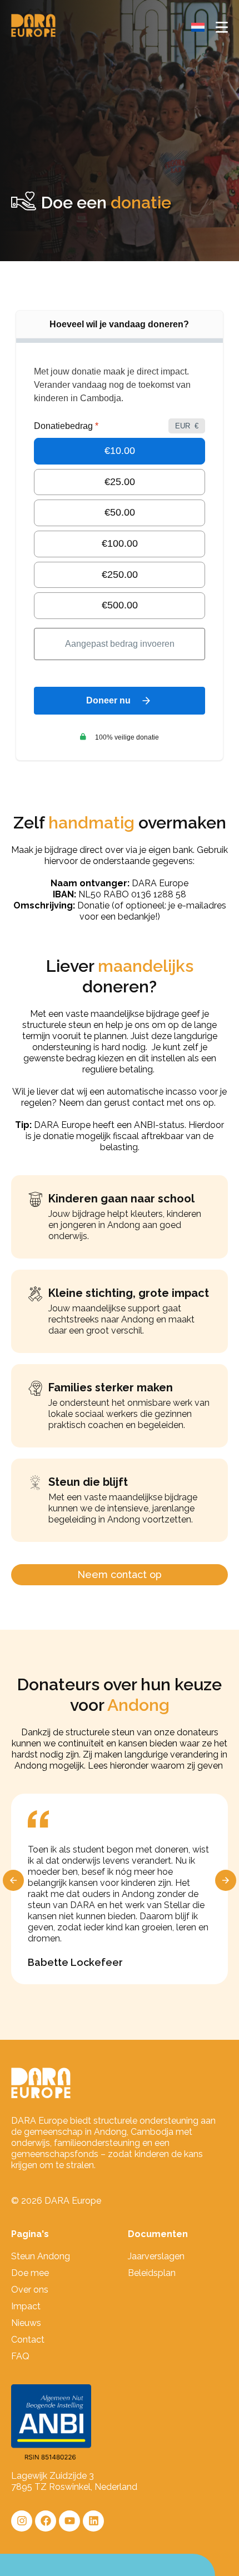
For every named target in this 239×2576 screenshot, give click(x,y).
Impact (26, 2306)
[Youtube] (69, 2521)
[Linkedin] (93, 2521)
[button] (13, 1880)
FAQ (20, 2356)
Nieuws (26, 2323)
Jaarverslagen (156, 2256)
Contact (28, 2340)
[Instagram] (22, 2521)
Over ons (30, 2290)
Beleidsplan (152, 2273)
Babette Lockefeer (75, 1962)
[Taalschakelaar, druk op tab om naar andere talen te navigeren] (198, 27)
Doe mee (30, 2273)
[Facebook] (46, 2521)
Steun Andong (41, 2256)
